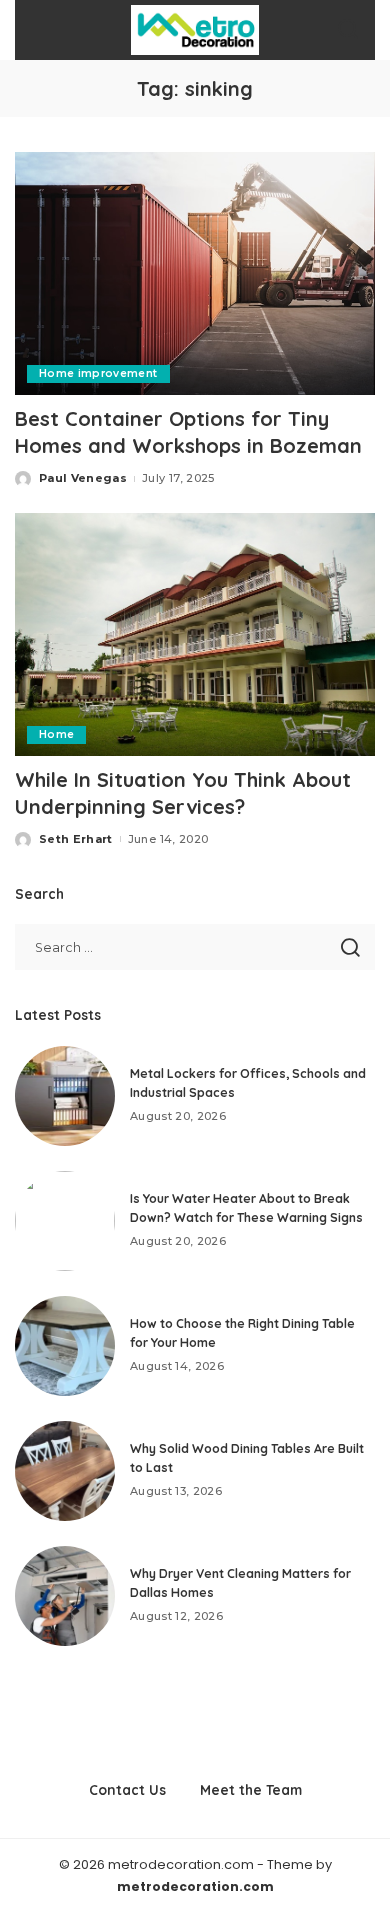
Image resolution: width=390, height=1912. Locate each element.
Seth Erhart (76, 839)
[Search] (348, 30)
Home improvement (98, 373)
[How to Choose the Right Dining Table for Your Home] (65, 1346)
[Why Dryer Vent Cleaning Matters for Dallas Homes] (65, 1596)
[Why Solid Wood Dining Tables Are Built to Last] (65, 1471)
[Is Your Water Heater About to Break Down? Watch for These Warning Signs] (65, 1221)
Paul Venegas (83, 478)
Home (56, 734)
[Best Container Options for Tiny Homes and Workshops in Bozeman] (195, 273)
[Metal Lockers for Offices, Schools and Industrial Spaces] (65, 1096)
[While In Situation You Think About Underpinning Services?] (195, 634)
